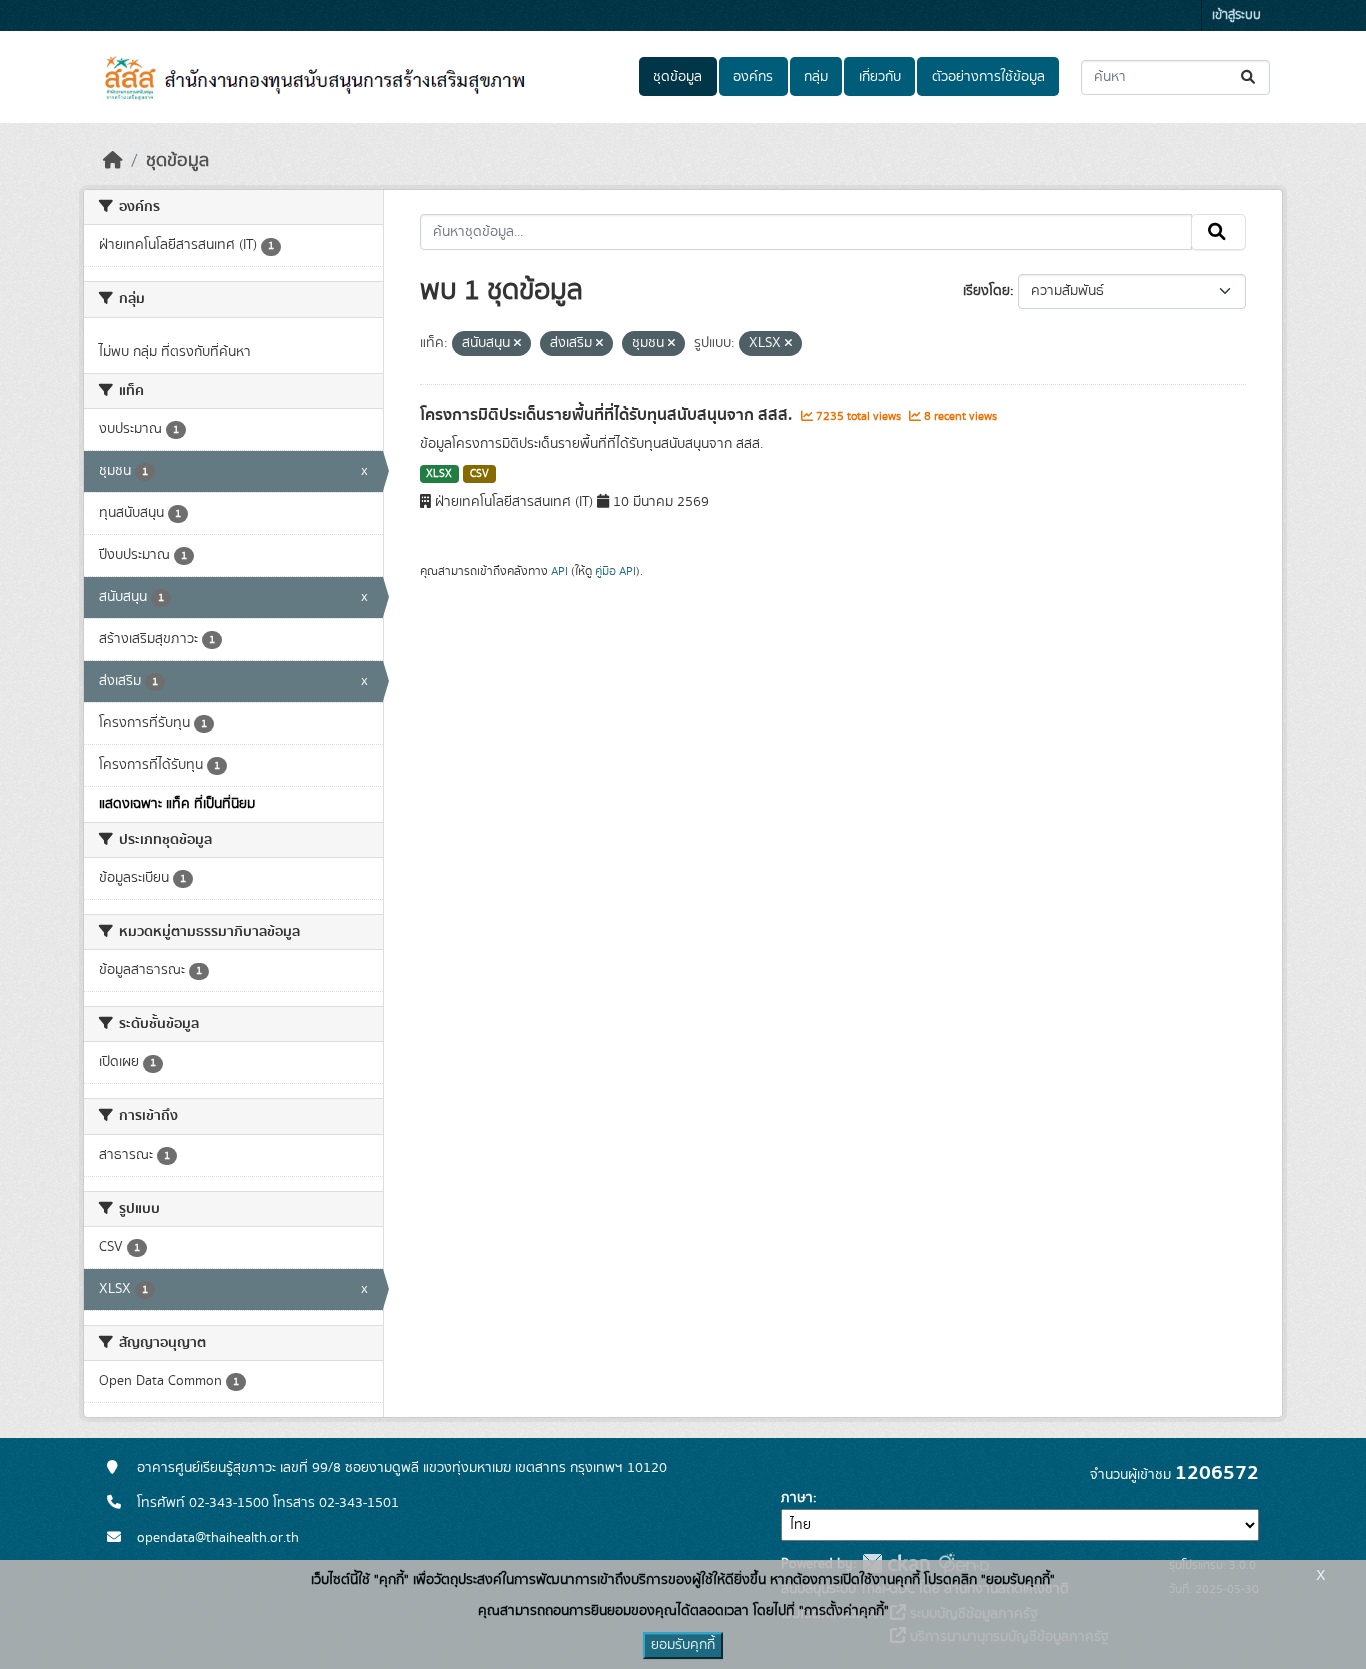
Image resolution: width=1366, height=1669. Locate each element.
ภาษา (797, 1498)
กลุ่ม (816, 77)
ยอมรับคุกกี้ (683, 1645)
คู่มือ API (615, 571)
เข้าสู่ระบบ (1236, 15)
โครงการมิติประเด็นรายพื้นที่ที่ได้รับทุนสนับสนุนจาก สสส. (608, 415)
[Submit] (1249, 77)
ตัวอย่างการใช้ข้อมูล (988, 77)
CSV (479, 474)
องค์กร (753, 77)
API (559, 571)
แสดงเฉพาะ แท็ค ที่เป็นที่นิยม (177, 804)
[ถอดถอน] (517, 344)
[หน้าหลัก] (113, 161)
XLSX (439, 474)
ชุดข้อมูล (677, 77)
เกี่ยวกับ (880, 77)
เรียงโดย (986, 291)
